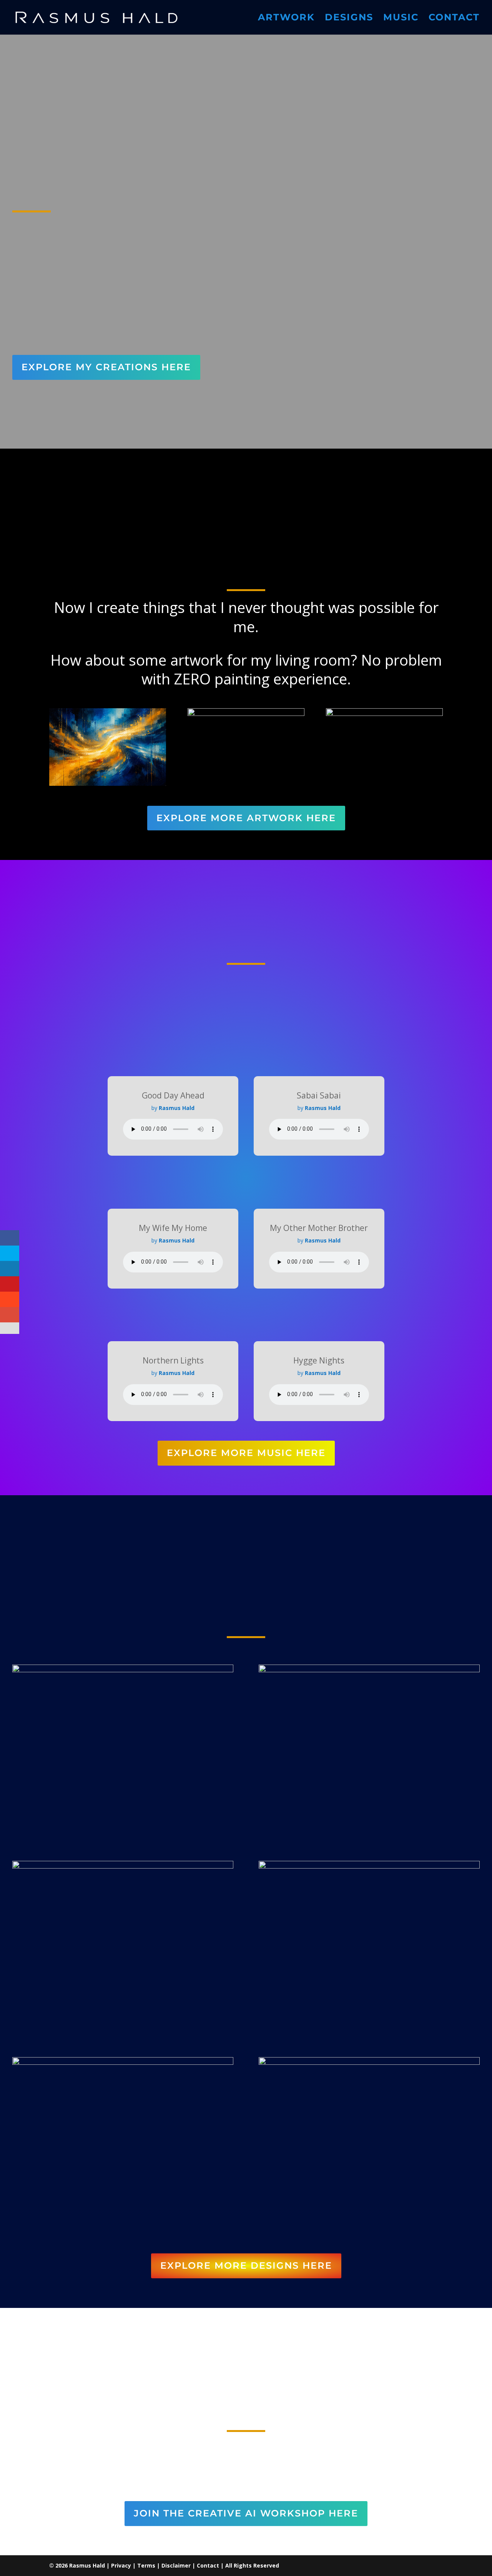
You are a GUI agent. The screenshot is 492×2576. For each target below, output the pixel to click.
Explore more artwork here (246, 818)
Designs (349, 19)
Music (401, 19)
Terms (146, 2565)
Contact (454, 19)
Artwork (286, 19)
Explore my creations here (106, 367)
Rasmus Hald (87, 2565)
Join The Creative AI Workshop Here (246, 2513)
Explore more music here (246, 1453)
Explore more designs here (246, 2265)
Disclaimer (176, 2565)
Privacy (121, 2565)
